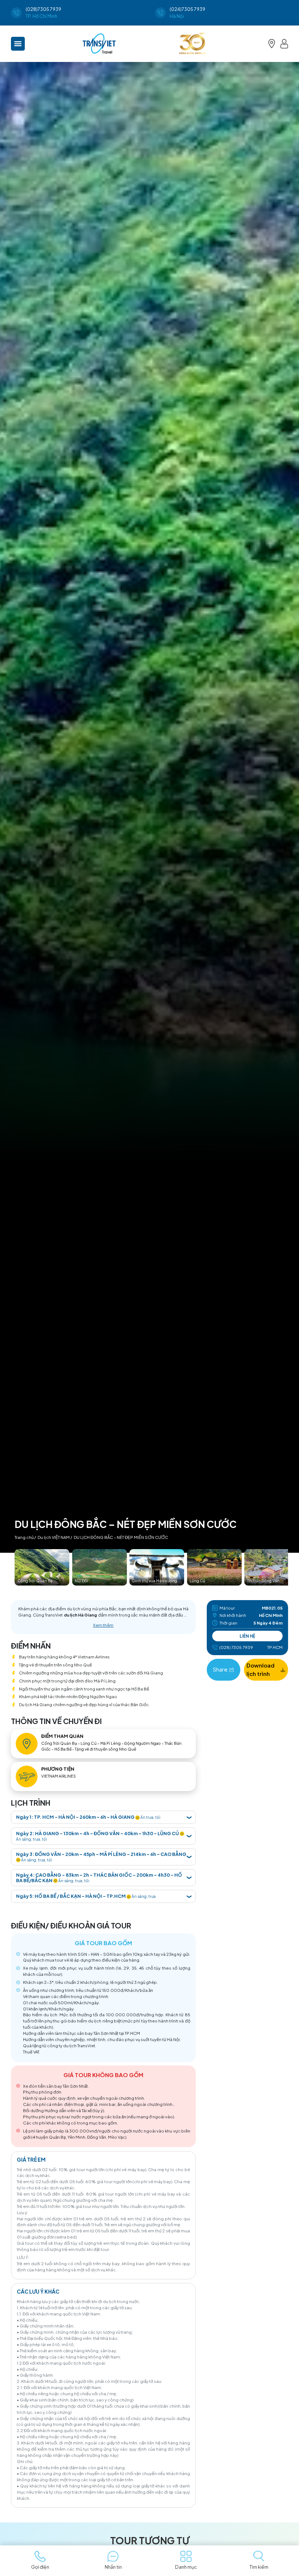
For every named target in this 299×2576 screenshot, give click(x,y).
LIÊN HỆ (247, 1636)
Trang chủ (24, 1537)
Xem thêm (103, 1625)
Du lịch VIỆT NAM (54, 1537)
